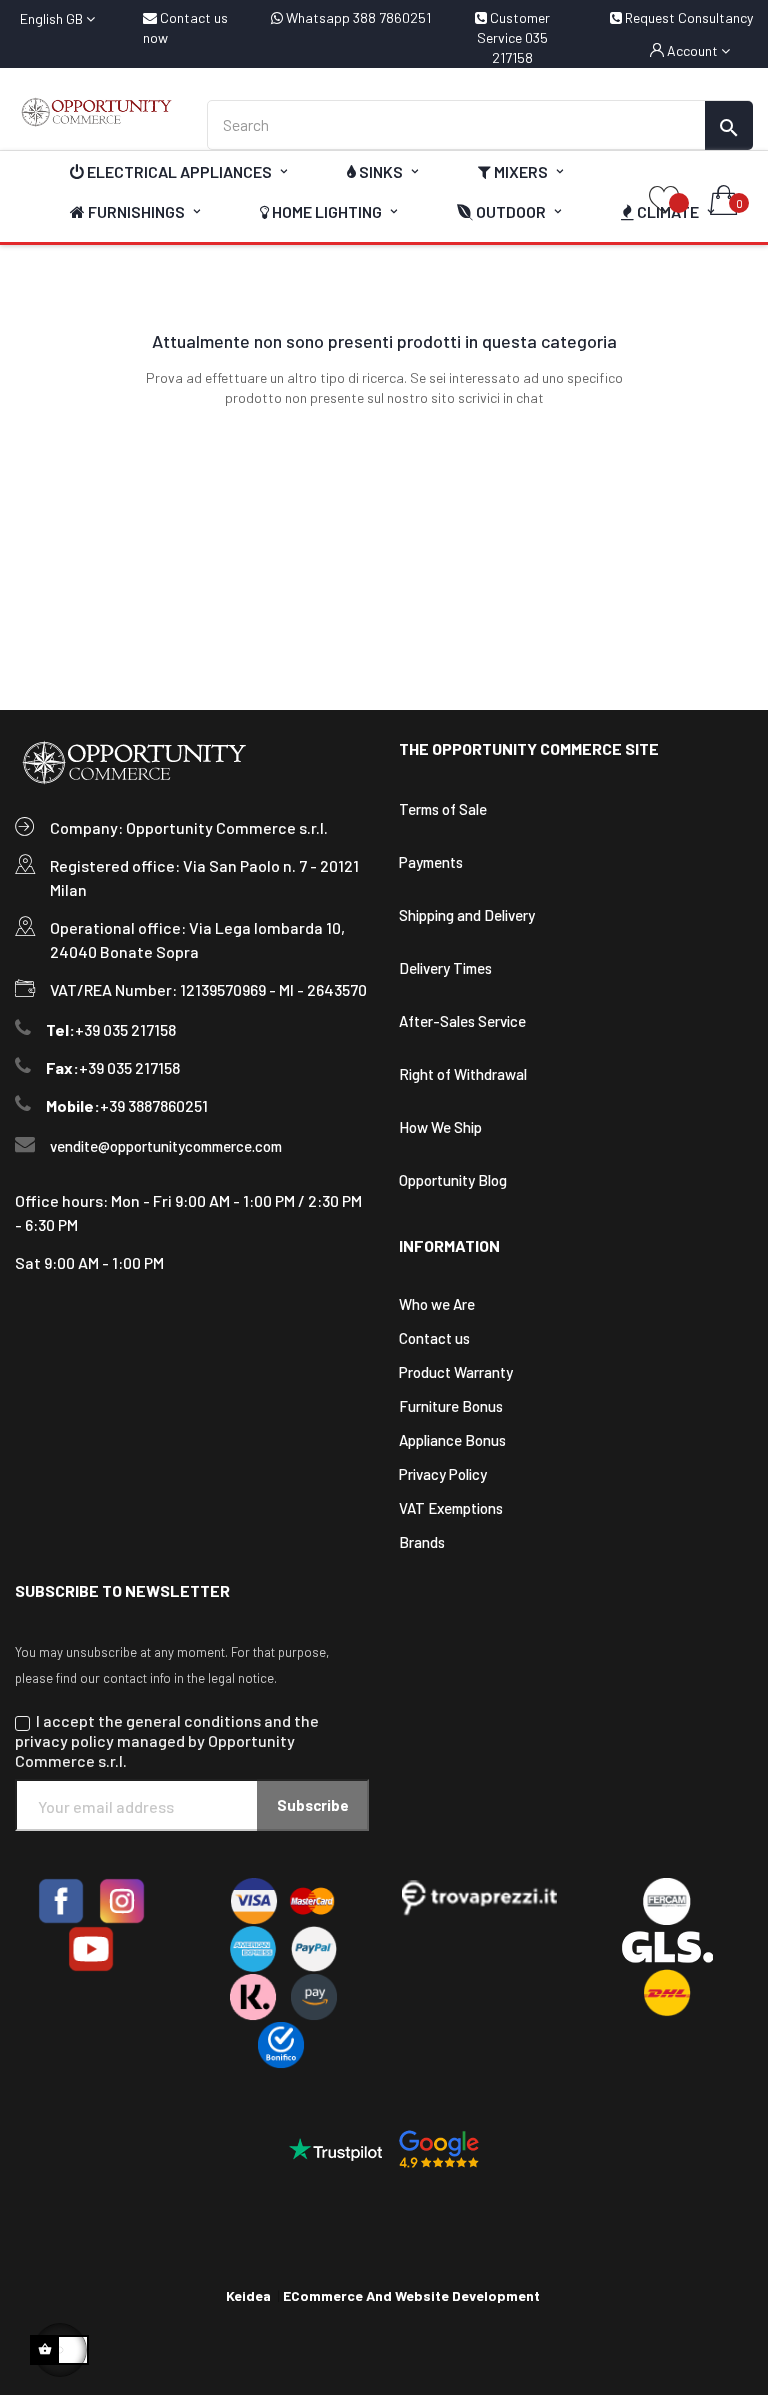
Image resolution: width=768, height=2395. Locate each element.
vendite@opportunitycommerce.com (166, 1146)
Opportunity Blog (453, 1180)
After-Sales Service (462, 1021)
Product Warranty (456, 1372)
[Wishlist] (664, 201)
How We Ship (440, 1127)
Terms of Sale (443, 809)
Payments (431, 862)
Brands (422, 1542)
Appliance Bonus (452, 1440)
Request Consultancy (687, 17)
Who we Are (437, 1304)
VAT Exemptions (451, 1508)
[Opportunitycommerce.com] (96, 112)
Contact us (434, 1338)
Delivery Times (445, 968)
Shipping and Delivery (467, 915)
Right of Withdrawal (463, 1074)
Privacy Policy (443, 1474)
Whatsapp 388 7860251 (357, 17)
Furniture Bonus (451, 1406)
